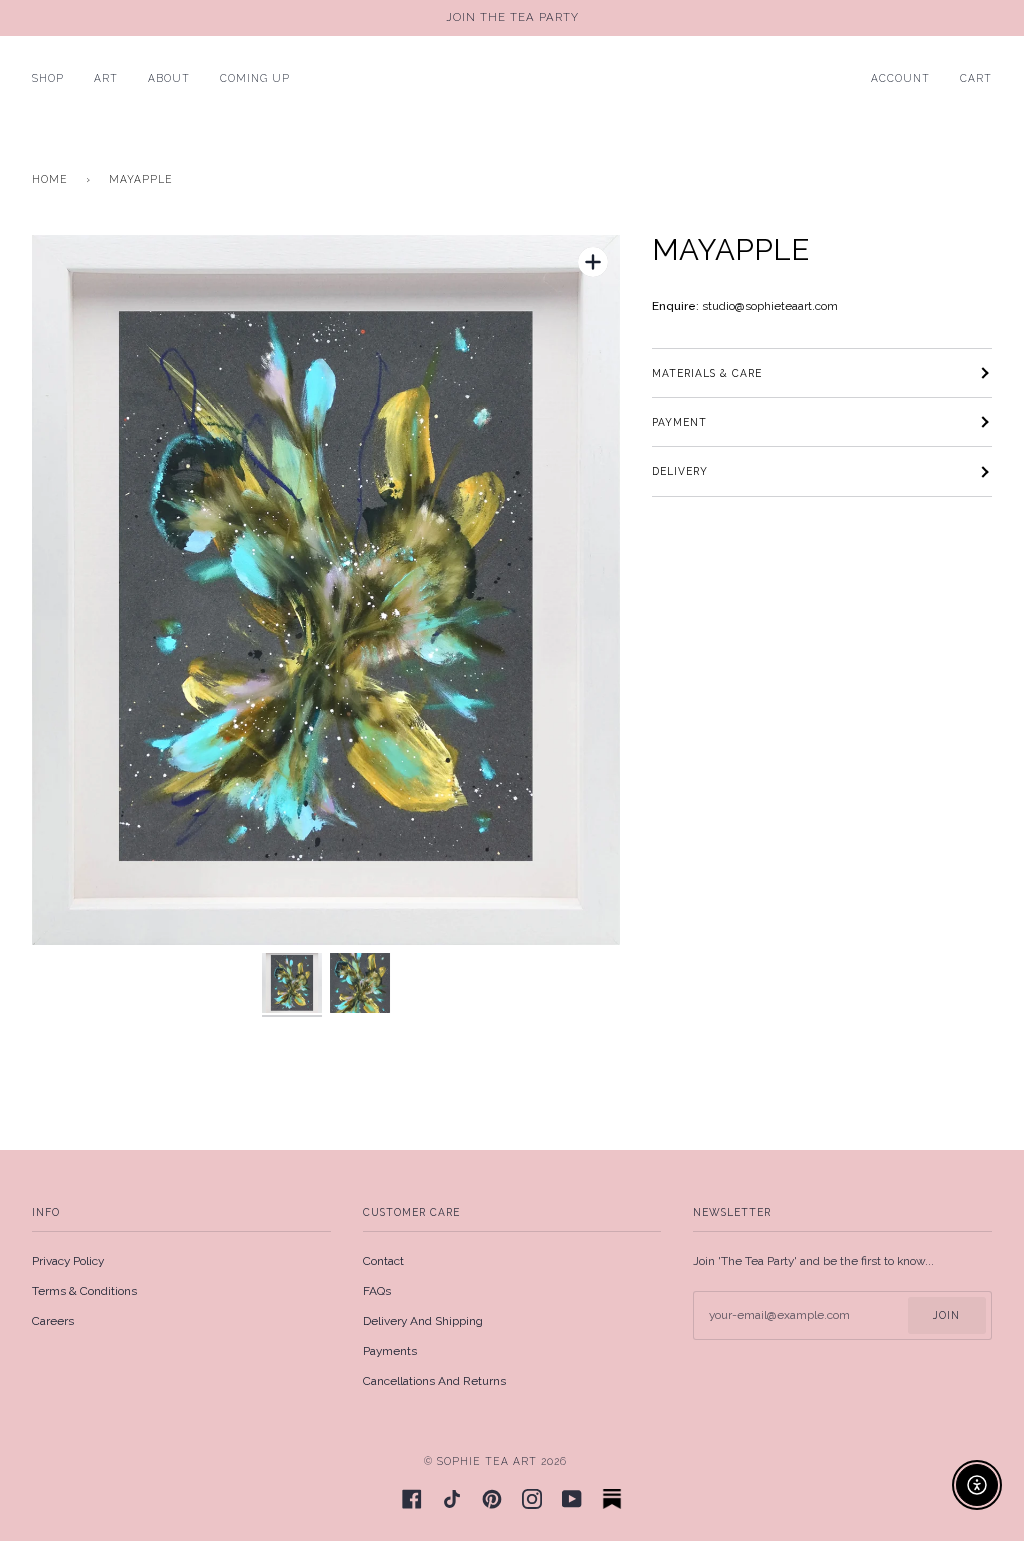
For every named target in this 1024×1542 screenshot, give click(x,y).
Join (946, 1315)
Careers (53, 1321)
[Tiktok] (452, 1499)
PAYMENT (679, 422)
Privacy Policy (68, 1261)
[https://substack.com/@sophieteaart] (612, 1499)
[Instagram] (532, 1499)
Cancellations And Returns (434, 1381)
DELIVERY (680, 471)
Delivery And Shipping (423, 1321)
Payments (390, 1351)
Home (50, 179)
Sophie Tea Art (487, 1461)
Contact (383, 1261)
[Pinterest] (492, 1499)
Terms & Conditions (84, 1291)
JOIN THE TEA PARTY (512, 17)
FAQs (377, 1291)
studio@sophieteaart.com (770, 306)
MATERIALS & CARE (707, 373)
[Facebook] (412, 1499)
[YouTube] (572, 1499)
